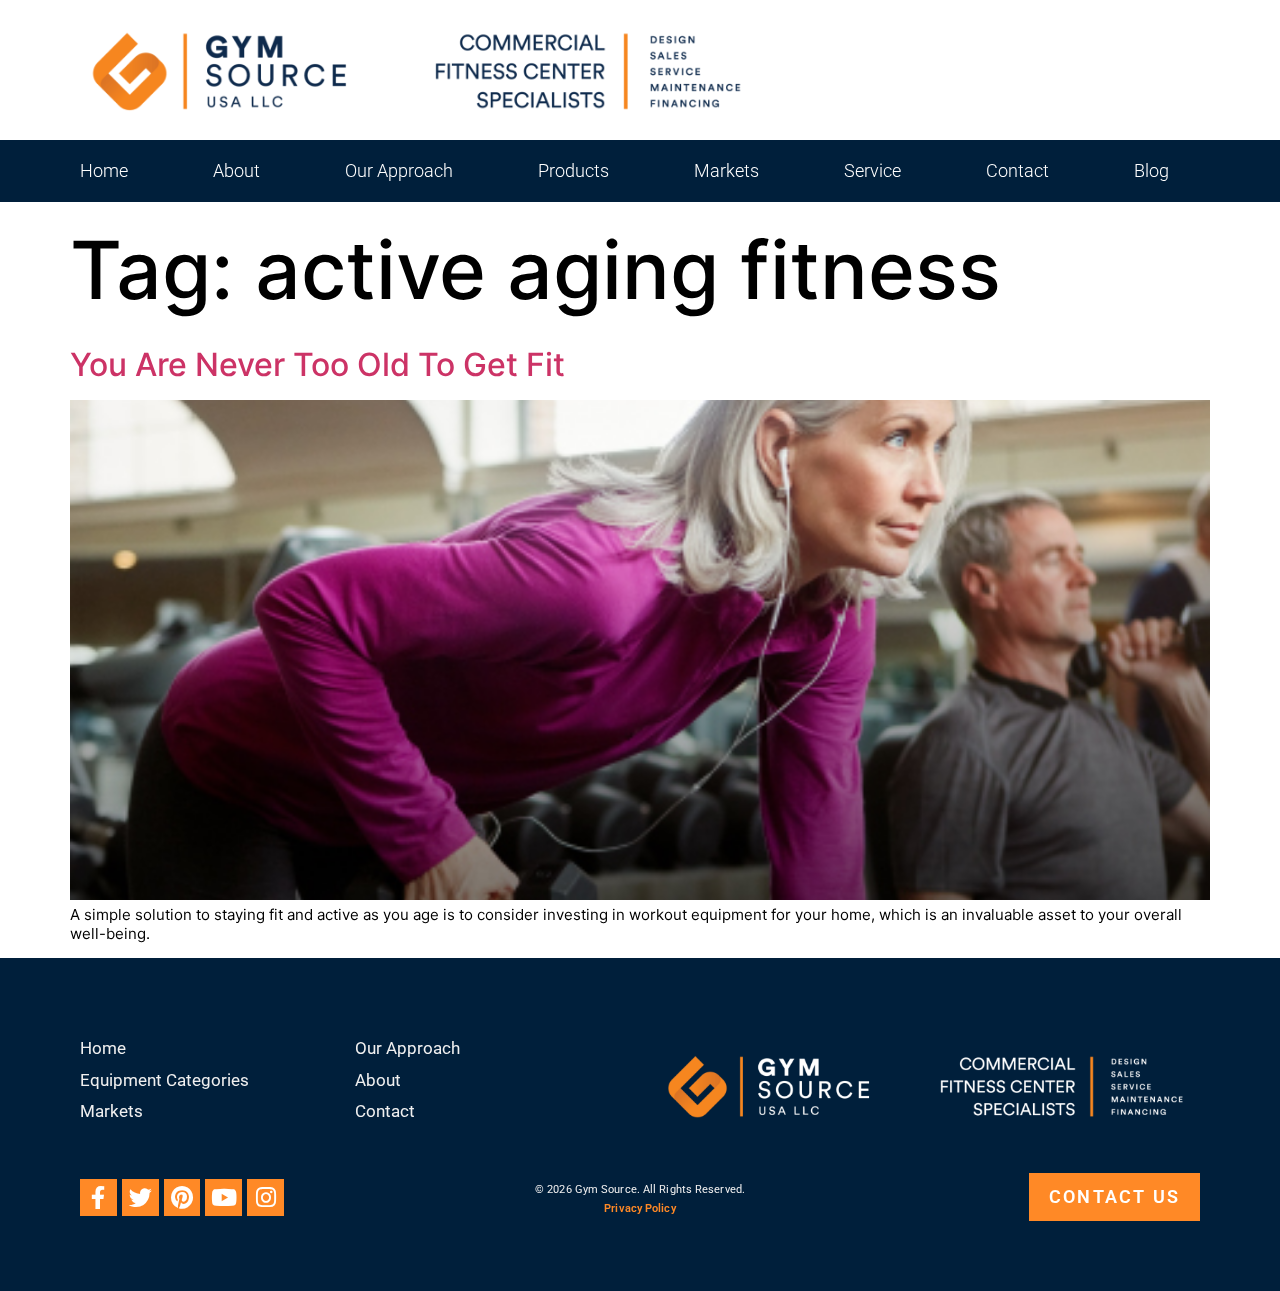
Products (573, 170)
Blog (1151, 170)
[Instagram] (265, 1197)
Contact (1017, 170)
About (236, 170)
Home (104, 170)
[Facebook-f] (98, 1197)
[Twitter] (140, 1197)
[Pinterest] (182, 1197)
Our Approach (399, 170)
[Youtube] (223, 1197)
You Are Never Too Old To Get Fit (317, 364)
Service (872, 170)
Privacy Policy (639, 1208)
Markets (726, 170)
